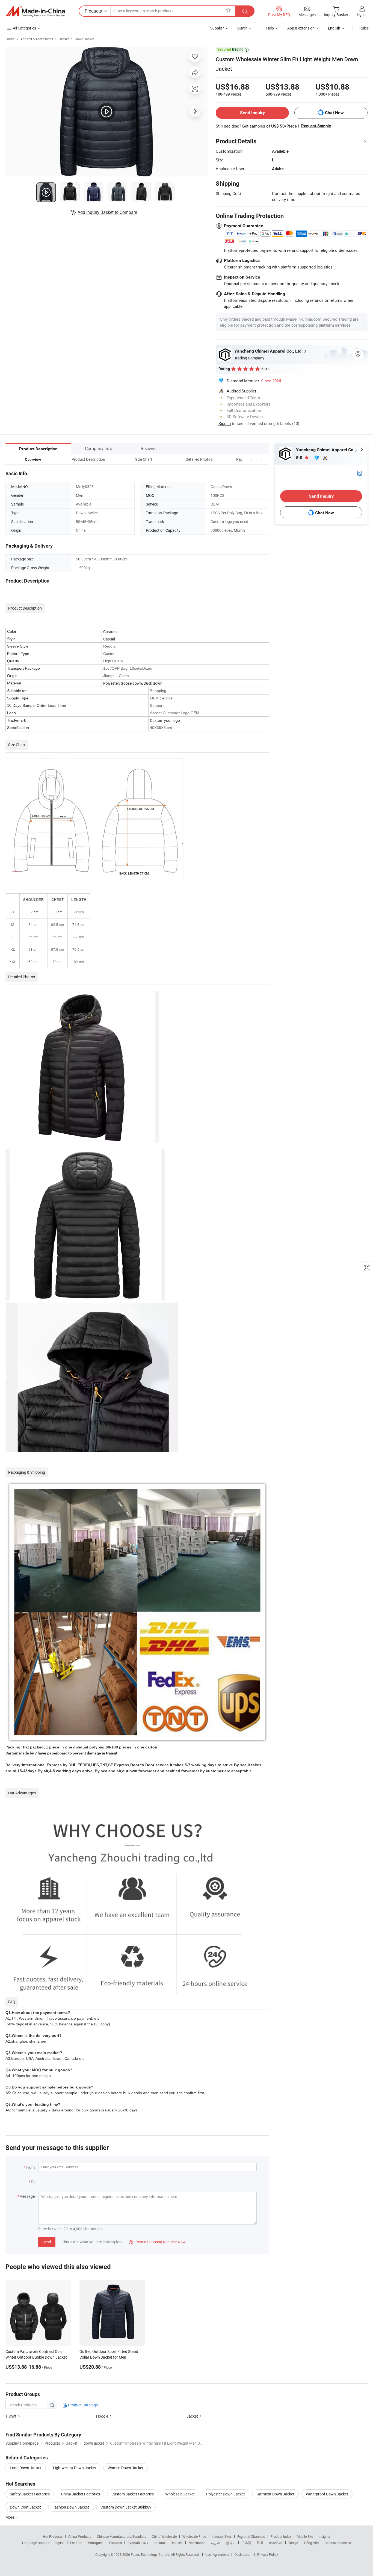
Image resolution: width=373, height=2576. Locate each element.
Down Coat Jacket (25, 2507)
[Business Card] (360, 473)
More (10, 2517)
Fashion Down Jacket (71, 2507)
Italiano (159, 2543)
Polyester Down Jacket (226, 2494)
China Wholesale (164, 2536)
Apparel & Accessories (37, 39)
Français (115, 2543)
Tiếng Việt (311, 2543)
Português (96, 2543)
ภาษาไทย (276, 2543)
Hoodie (102, 2416)
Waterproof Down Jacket (327, 2494)
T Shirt (11, 2416)
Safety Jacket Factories (30, 2494)
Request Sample (316, 126)
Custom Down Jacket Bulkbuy (126, 2507)
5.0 (300, 458)
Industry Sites (222, 2536)
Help (270, 28)
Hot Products (53, 2536)
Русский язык (138, 2543)
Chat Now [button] (334, 113)
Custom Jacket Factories (133, 2494)
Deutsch (177, 2543)
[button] (251, 459)
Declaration (243, 2554)
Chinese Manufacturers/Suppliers (122, 2536)
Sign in (362, 14)
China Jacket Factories (81, 2494)
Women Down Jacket (125, 2468)
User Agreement (217, 2554)
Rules (364, 28)
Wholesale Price (194, 2536)
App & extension (301, 28)
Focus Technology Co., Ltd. (151, 2554)
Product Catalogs (82, 2405)
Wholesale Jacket (180, 2494)
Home (10, 39)
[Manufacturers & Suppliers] (35, 11)
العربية (216, 2543)
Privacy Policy (268, 2554)
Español (76, 2543)
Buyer (242, 28)
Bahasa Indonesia (338, 2543)
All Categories (24, 28)
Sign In (225, 423)
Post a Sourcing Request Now (157, 2242)
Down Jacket (84, 39)
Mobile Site (305, 2536)
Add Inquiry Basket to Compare (107, 212)
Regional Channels (251, 2536)
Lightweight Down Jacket (75, 2468)
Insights (325, 2536)
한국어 (231, 2543)
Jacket (64, 39)
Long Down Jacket (26, 2468)
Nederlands (197, 2543)
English (59, 2543)
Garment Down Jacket (275, 2494)
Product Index (281, 2536)
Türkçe (293, 2543)
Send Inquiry (252, 113)
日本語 (246, 2543)
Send (47, 2242)
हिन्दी (260, 2543)
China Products (80, 2536)
